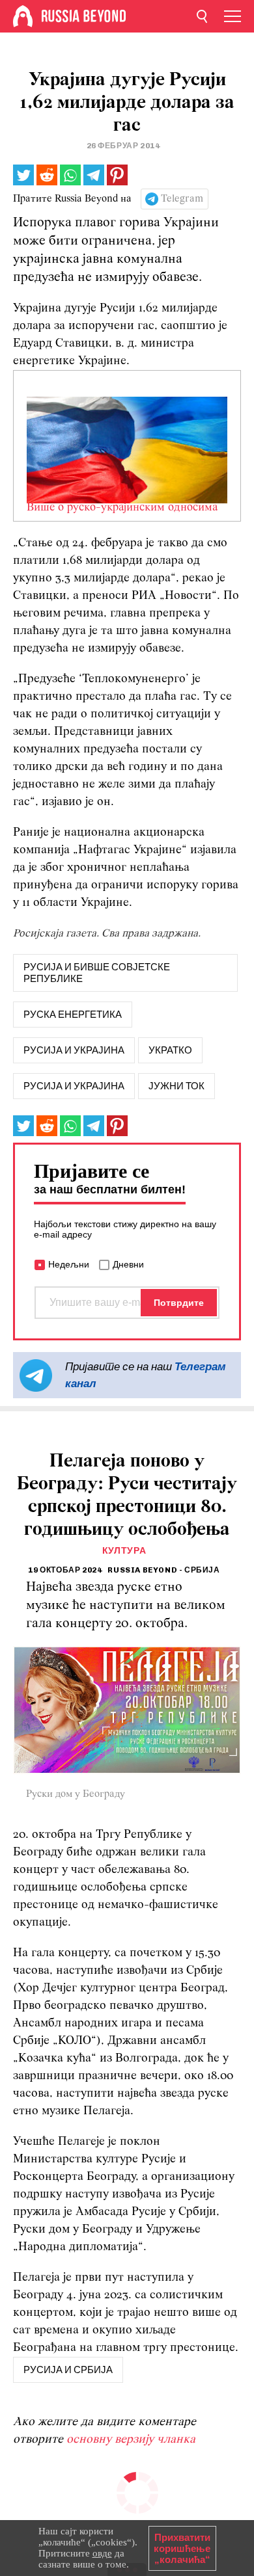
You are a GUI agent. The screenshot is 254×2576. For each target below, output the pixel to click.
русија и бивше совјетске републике (97, 973)
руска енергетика (73, 1015)
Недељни (69, 1264)
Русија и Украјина (74, 1086)
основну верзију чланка (131, 2440)
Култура (124, 1551)
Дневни (128, 1264)
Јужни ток (176, 1086)
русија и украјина (74, 1050)
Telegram (182, 199)
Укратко (170, 1050)
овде (102, 2553)
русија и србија (68, 2370)
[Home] (23, 16)
